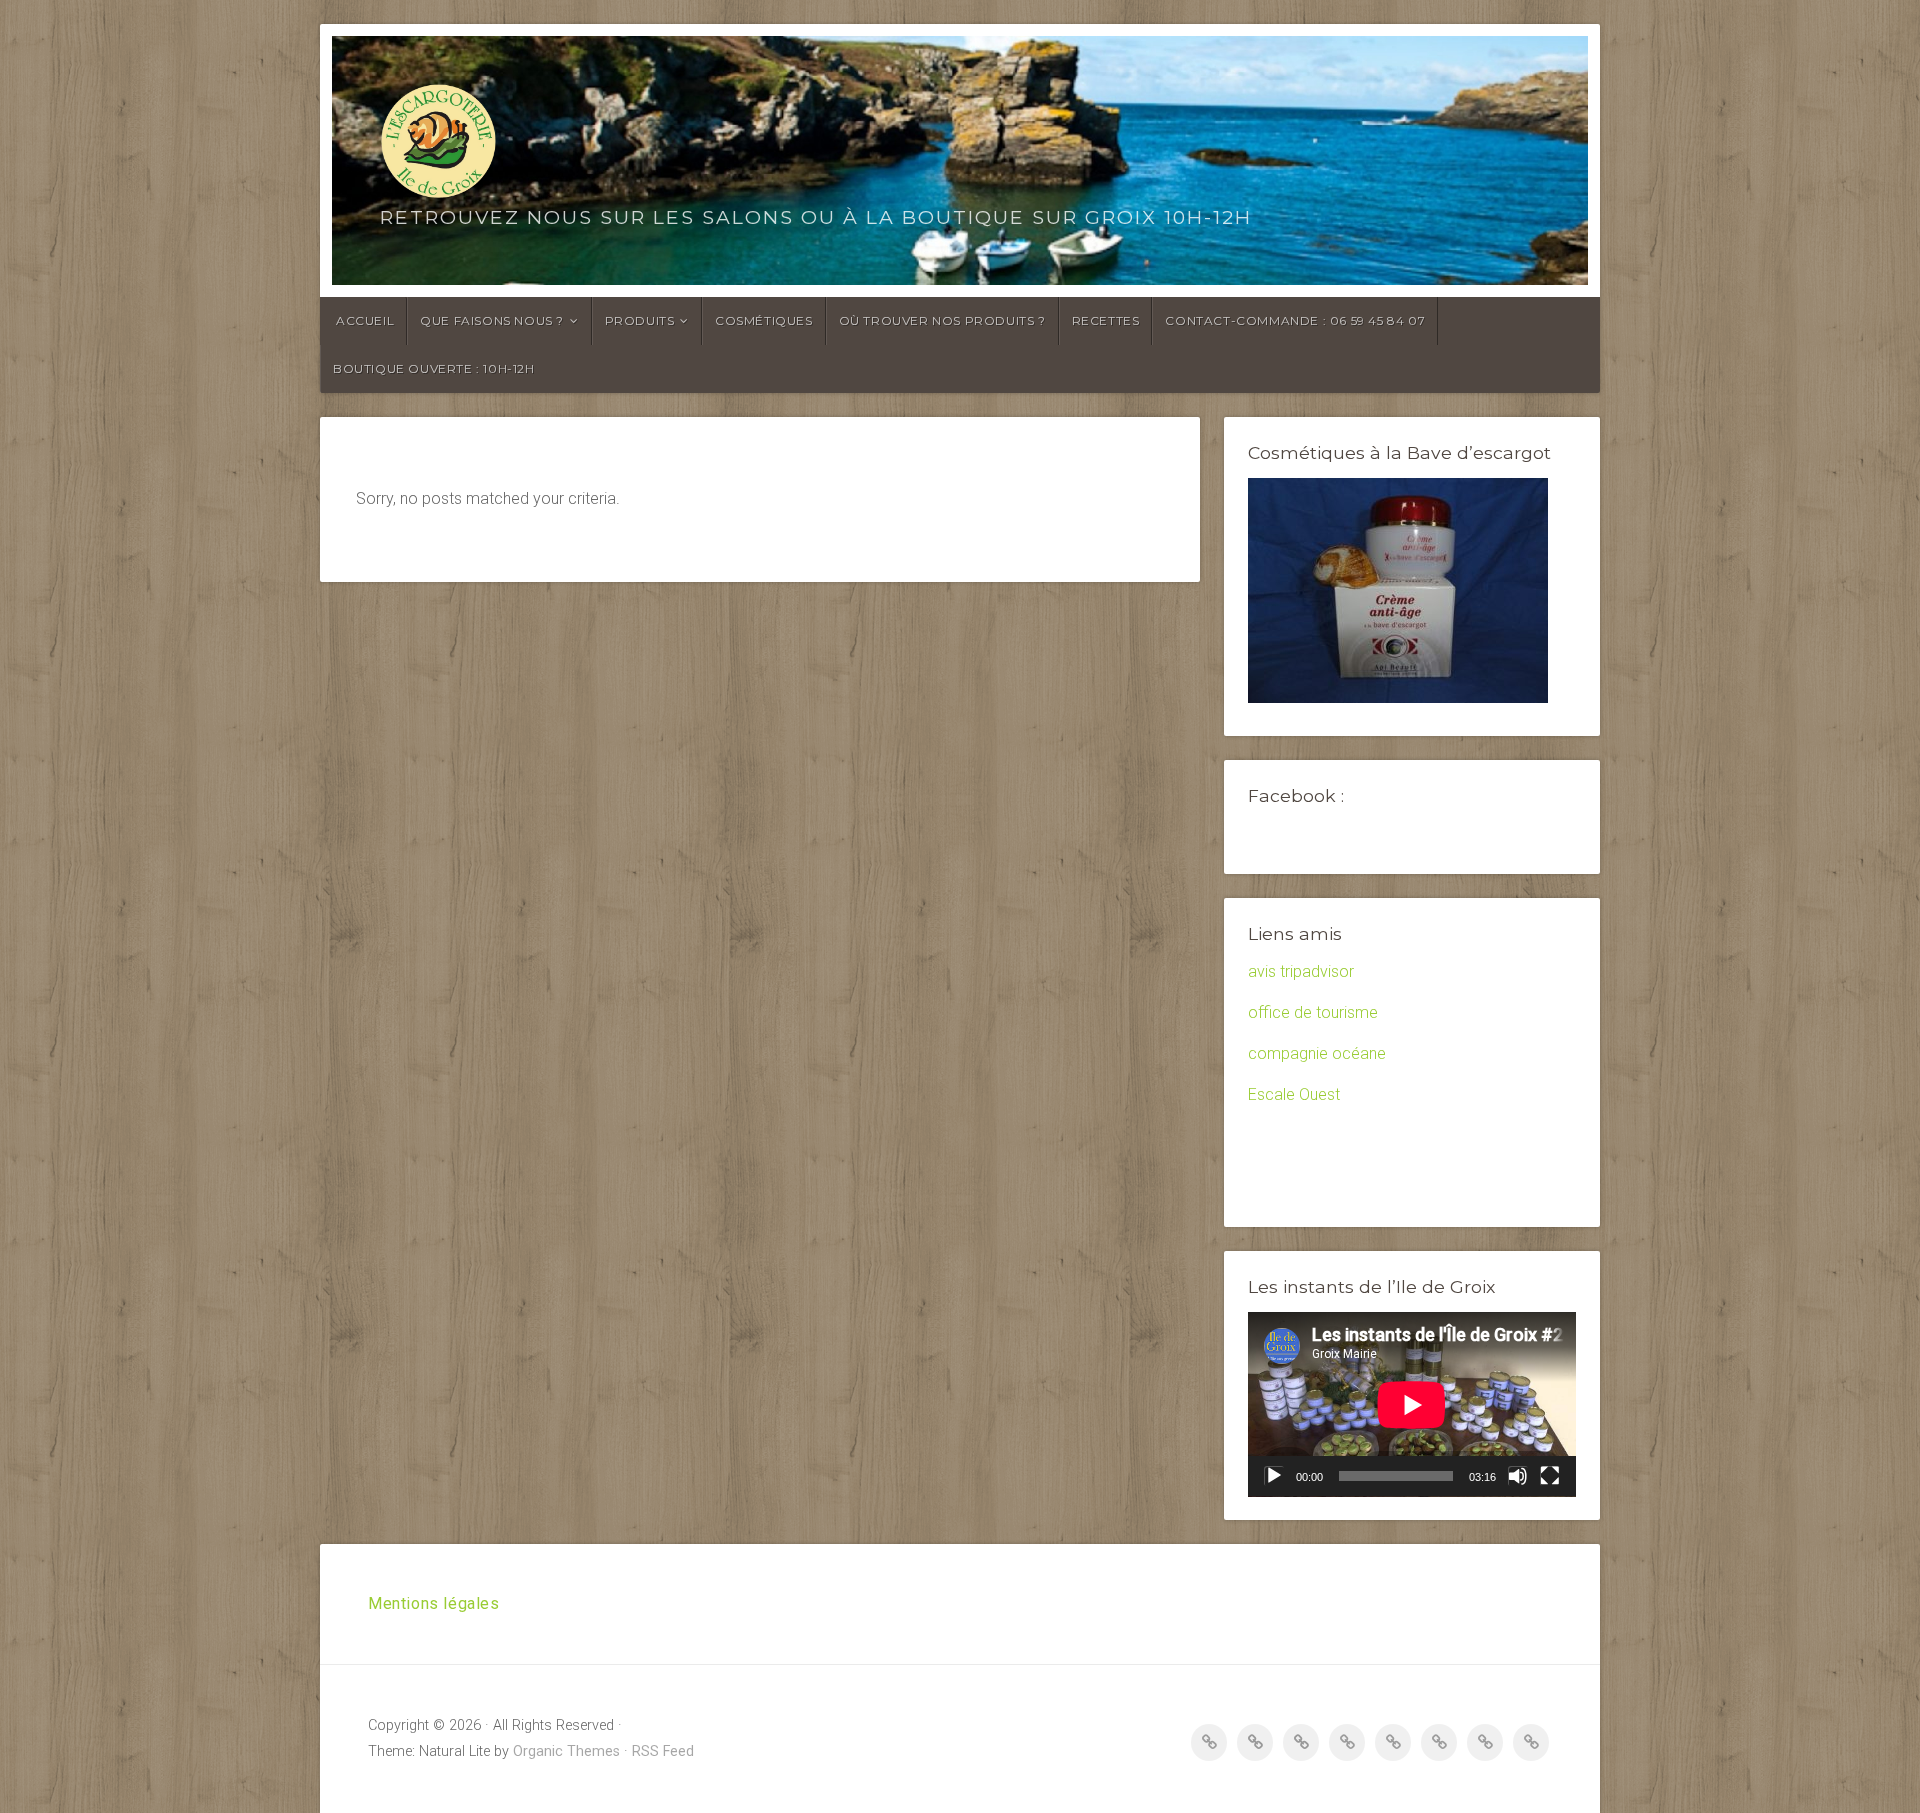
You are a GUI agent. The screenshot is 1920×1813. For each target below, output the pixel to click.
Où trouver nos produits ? (942, 320)
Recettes (1106, 320)
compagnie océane (1317, 1053)
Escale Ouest (1294, 1094)
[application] (1412, 1404)
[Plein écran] (1550, 1476)
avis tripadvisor (1301, 971)
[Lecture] (1274, 1476)
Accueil (365, 320)
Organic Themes (566, 1751)
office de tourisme (1313, 1012)
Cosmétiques (764, 320)
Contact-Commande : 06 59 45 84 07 (1295, 320)
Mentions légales (434, 1603)
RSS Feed (663, 1751)
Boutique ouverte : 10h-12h (434, 368)
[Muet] (1518, 1476)
